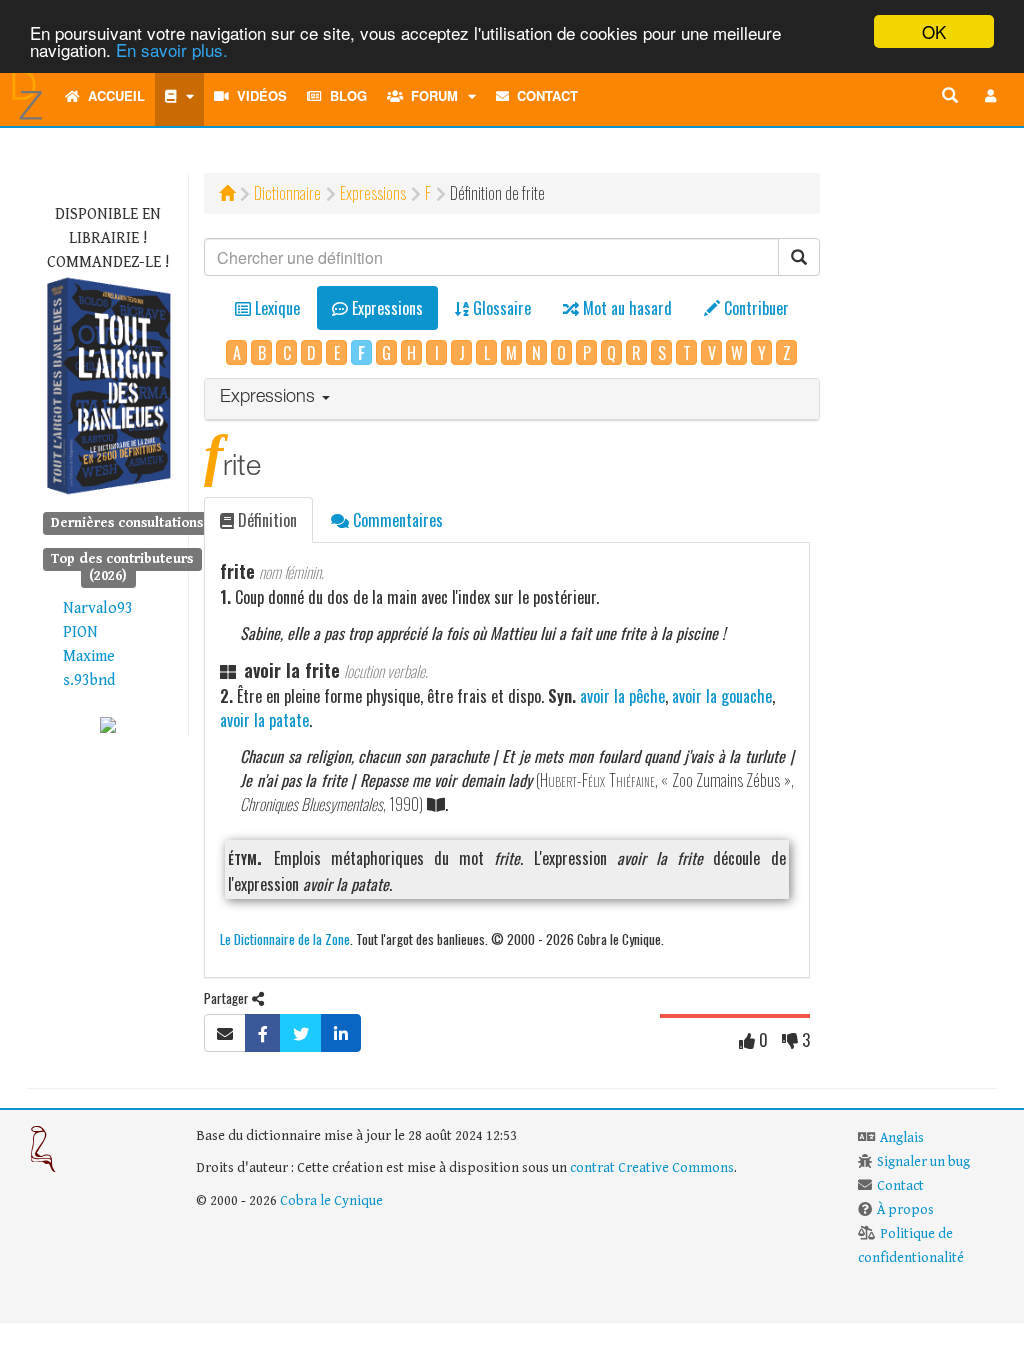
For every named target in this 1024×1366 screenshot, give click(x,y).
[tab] (511, 399)
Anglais (902, 1138)
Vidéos (258, 95)
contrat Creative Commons (652, 1168)
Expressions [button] (270, 398)
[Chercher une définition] (950, 96)
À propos (905, 1210)
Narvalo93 (98, 608)
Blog (344, 95)
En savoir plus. (172, 49)
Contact (543, 95)
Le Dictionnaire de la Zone (285, 938)
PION (80, 632)
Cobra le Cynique (331, 1201)
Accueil (112, 95)
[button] (991, 96)
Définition (265, 520)
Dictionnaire (287, 193)
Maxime (89, 656)
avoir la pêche (622, 696)
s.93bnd (89, 680)
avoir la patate (264, 720)
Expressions (373, 193)
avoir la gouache (722, 696)
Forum (430, 95)
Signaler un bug (923, 1162)
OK (934, 31)
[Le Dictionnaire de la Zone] (108, 724)
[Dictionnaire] (179, 96)
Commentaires (396, 520)
